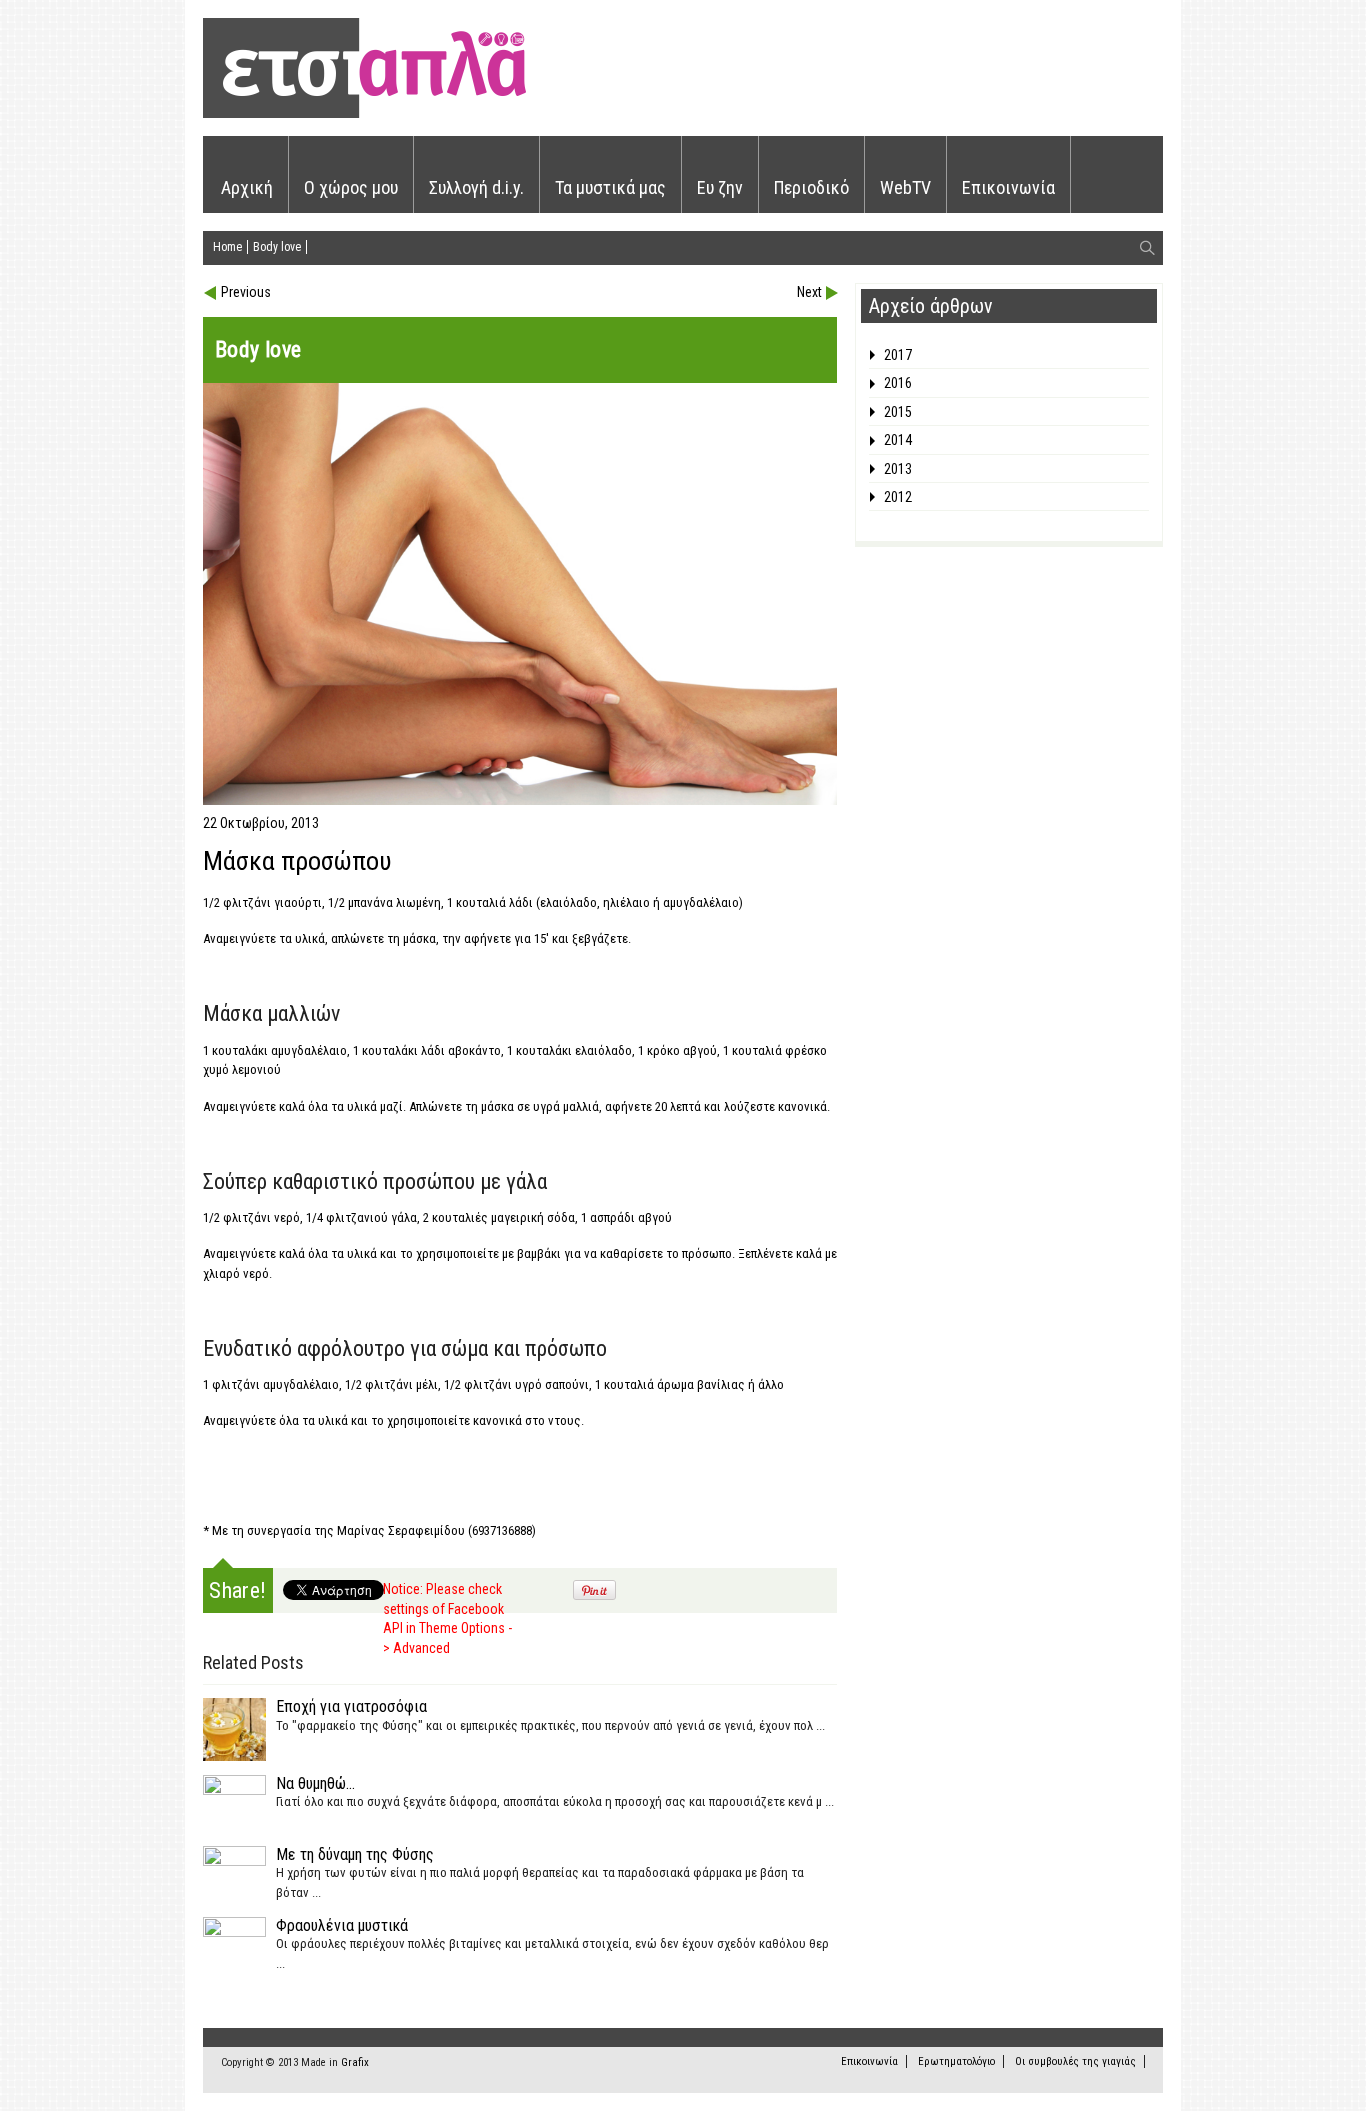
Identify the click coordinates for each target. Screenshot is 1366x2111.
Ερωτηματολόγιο (956, 2061)
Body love (277, 247)
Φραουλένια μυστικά (342, 1925)
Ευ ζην (720, 187)
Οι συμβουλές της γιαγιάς (1075, 2061)
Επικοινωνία (1008, 187)
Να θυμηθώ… (315, 1783)
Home (227, 247)
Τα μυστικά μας (610, 187)
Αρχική (247, 187)
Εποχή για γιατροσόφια (351, 1706)
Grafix (355, 2062)
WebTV (905, 187)
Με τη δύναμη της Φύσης (355, 1854)
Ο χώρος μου (351, 187)
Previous (246, 292)
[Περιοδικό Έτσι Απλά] (364, 114)
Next (809, 292)
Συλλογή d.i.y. (476, 187)
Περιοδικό (811, 187)
